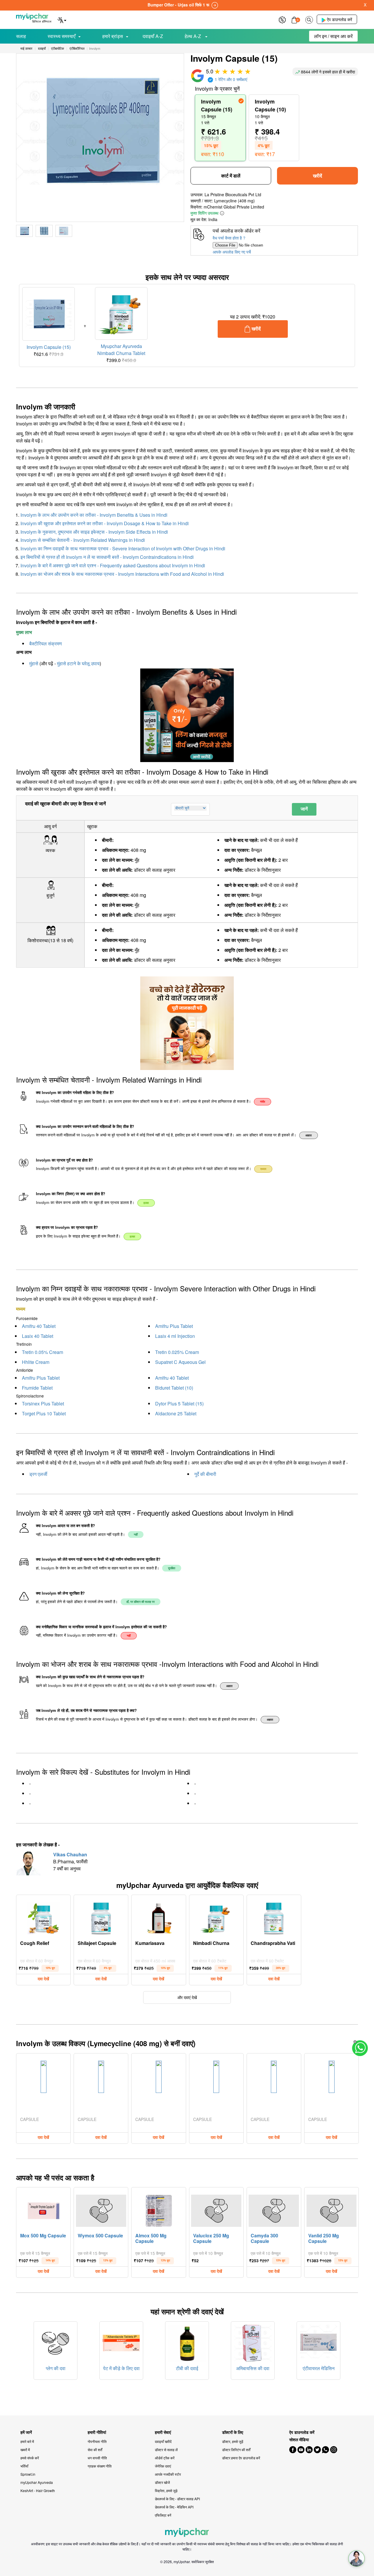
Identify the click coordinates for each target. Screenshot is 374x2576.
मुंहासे (34, 663)
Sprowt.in (28, 2474)
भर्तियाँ (24, 2466)
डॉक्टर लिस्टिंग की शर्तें (236, 2450)
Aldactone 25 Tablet (176, 1413)
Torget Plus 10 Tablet (44, 1413)
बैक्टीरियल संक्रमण (46, 643)
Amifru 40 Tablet (39, 1326)
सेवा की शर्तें (95, 2450)
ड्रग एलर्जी (38, 1474)
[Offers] (282, 19)
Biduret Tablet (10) (174, 1388)
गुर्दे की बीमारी (205, 1474)
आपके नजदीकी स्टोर (168, 2474)
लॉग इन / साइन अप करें (333, 36)
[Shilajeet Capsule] (101, 1917)
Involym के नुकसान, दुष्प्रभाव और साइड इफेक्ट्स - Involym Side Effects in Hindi (94, 532)
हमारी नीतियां (97, 2432)
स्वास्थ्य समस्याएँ (62, 36)
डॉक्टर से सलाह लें (166, 2450)
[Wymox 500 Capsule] (101, 2209)
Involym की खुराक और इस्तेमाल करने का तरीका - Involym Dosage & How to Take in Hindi (105, 523)
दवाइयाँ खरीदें (163, 2441)
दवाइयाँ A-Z (153, 36)
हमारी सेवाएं (163, 2432)
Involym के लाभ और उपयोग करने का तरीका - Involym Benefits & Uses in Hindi (94, 515)
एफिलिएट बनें (163, 2515)
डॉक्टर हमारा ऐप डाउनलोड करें (241, 2458)
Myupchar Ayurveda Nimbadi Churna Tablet (121, 350)
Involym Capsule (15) (49, 347)
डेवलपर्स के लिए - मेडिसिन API (174, 2507)
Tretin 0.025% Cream (177, 1352)
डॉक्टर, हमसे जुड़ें (233, 2441)
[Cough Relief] (44, 1917)
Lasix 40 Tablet (38, 1336)
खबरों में (25, 2450)
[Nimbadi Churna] (216, 1917)
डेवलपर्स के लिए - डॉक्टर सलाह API (177, 2499)
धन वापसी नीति (97, 2458)
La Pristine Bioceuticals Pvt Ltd (233, 194)
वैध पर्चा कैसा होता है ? (229, 238)
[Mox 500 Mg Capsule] (44, 2209)
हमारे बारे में (27, 2441)
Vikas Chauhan (70, 1854)
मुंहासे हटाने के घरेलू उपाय (78, 663)
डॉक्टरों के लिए (233, 2432)
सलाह (21, 36)
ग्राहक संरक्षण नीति (100, 2466)
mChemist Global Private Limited (234, 207)
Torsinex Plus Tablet (43, 1404)
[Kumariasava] (159, 1917)
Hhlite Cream (36, 1362)
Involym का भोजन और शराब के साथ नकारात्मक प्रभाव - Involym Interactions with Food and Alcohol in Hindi (122, 574)
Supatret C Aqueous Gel (180, 1362)
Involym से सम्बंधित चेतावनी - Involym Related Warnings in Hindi (83, 540)
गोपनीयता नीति (97, 2441)
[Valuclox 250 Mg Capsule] (216, 2209)
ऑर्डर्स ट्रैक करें (165, 2458)
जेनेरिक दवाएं (163, 2466)
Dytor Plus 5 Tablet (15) (179, 1404)
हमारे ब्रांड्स (113, 36)
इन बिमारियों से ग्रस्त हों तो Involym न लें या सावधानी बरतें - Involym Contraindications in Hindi (107, 557)
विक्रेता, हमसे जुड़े (166, 2490)
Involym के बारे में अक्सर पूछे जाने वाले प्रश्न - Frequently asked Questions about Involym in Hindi (113, 565)
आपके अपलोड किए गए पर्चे (232, 252)
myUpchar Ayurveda (37, 2482)
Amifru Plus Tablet (174, 1326)
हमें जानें (26, 2432)
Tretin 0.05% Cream (43, 1352)
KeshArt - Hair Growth (38, 2490)
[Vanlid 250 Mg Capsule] (332, 2209)
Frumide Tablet (37, 1388)
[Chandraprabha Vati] (274, 1917)
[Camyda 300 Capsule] (274, 2209)
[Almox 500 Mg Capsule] (159, 2209)
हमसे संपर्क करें (30, 2458)
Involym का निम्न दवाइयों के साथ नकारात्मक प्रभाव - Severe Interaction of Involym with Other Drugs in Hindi (123, 548)
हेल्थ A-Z (193, 36)
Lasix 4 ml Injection (175, 1336)
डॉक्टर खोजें (162, 2482)
